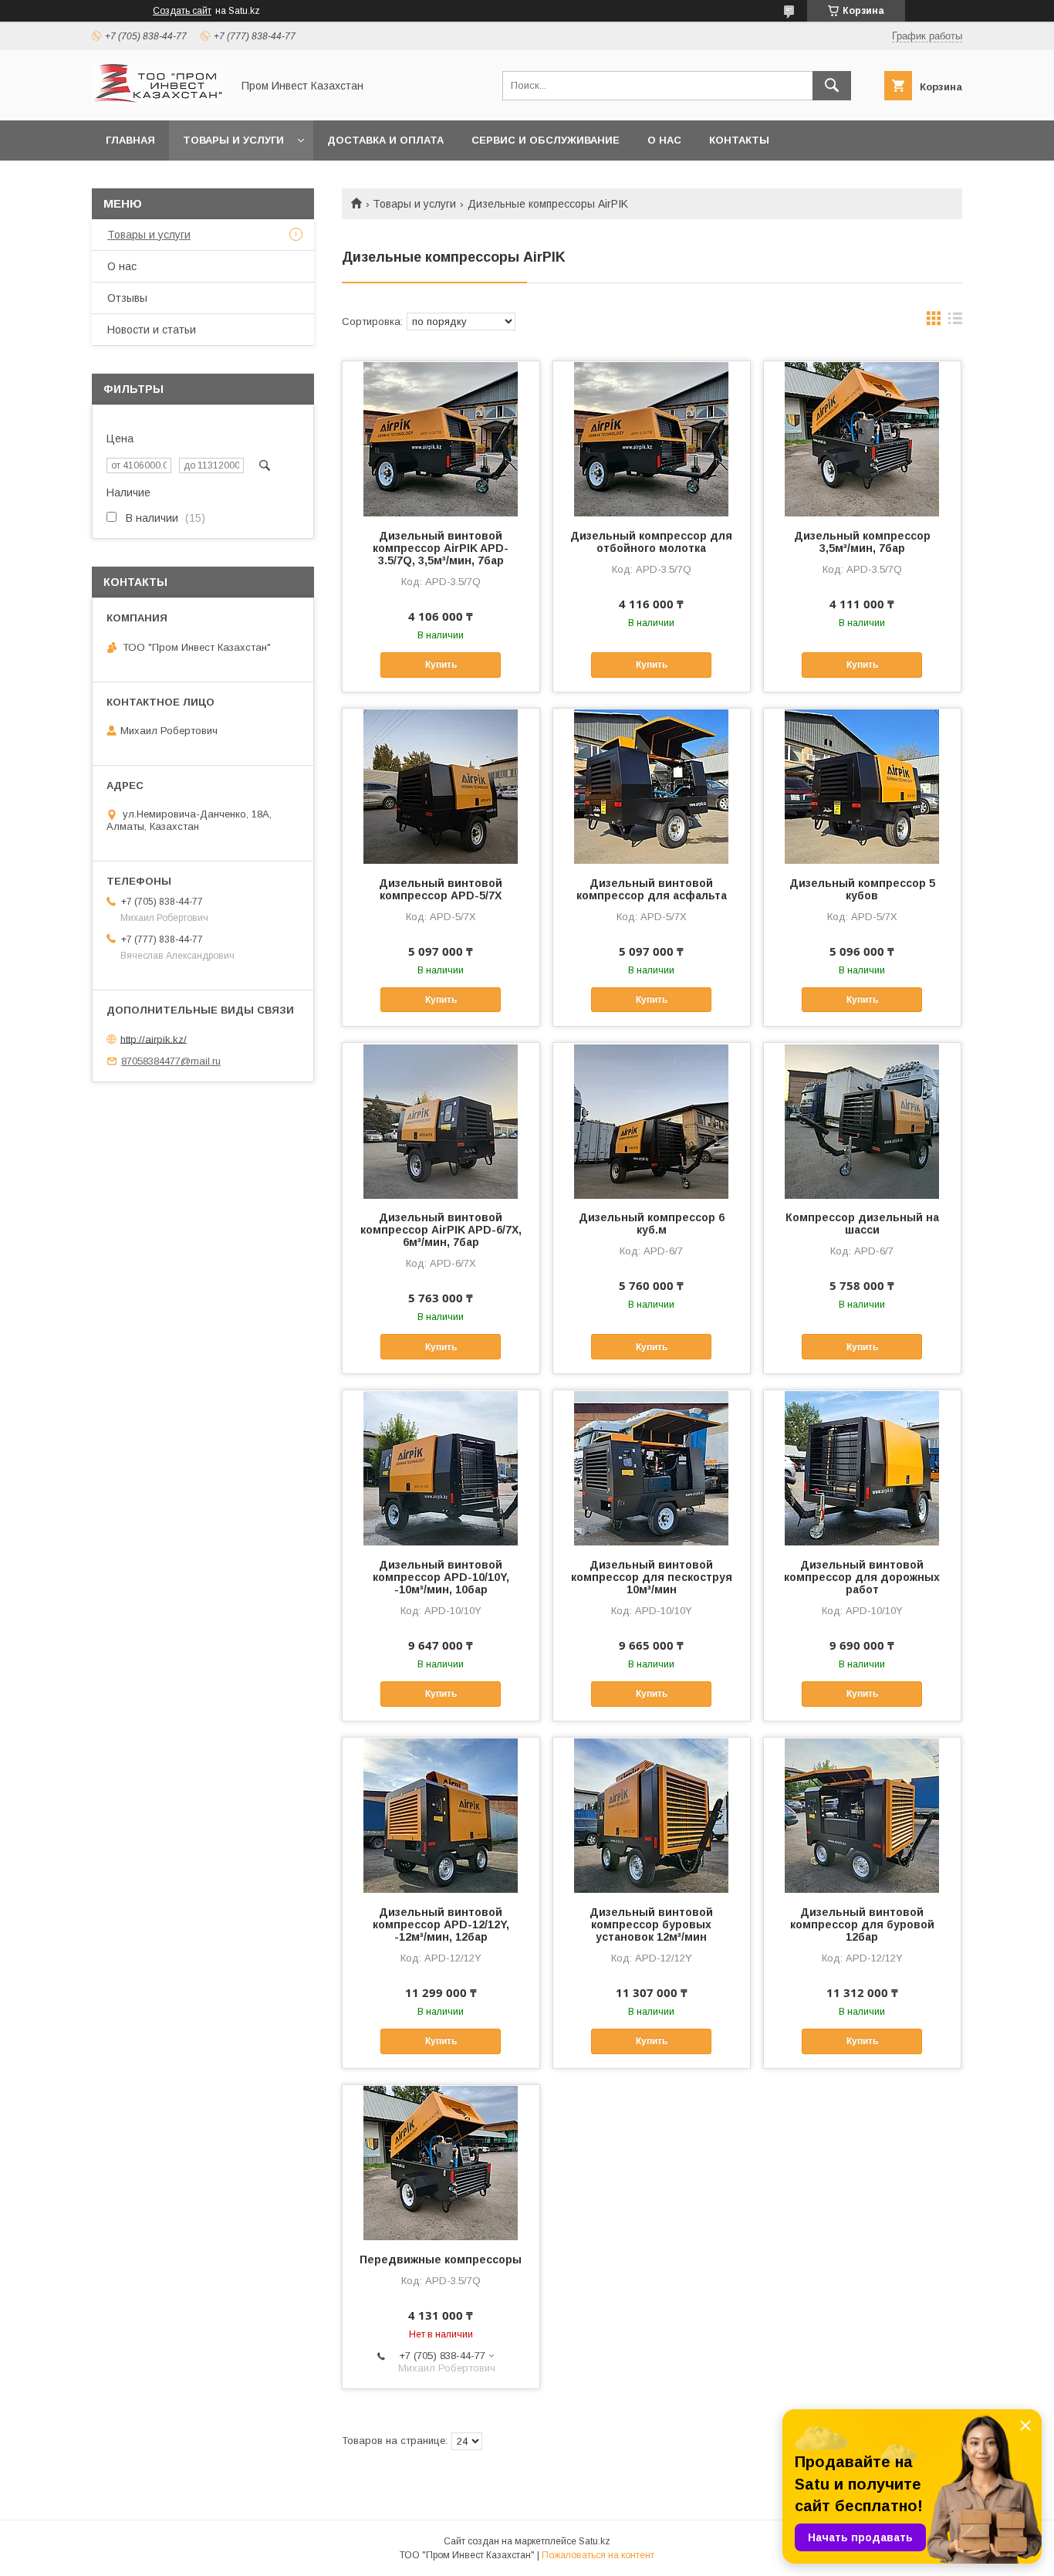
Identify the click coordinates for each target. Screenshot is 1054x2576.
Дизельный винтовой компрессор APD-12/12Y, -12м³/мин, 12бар (441, 1924)
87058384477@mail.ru (171, 1061)
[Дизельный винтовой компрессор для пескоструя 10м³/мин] (652, 1467)
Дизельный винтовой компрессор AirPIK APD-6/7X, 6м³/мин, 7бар (441, 1230)
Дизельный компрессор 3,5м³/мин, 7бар (862, 542)
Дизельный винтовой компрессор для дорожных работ (862, 1577)
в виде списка (955, 322)
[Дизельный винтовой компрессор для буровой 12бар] (862, 1815)
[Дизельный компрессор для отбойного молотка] (652, 438)
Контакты (739, 140)
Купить (441, 665)
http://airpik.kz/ (154, 1039)
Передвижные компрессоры (441, 2260)
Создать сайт (182, 11)
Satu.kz (595, 2541)
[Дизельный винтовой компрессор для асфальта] (652, 786)
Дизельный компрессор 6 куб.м (652, 1224)
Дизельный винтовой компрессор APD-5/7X (441, 889)
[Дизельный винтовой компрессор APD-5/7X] (441, 786)
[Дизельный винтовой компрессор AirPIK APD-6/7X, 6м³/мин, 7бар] (441, 1120)
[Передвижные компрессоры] (441, 2162)
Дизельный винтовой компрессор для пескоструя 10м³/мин (652, 1577)
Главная (130, 140)
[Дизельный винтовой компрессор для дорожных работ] (862, 1467)
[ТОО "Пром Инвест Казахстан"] (157, 100)
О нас (664, 140)
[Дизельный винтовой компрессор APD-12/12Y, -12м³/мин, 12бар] (441, 1815)
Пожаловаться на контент (598, 2555)
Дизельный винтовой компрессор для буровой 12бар (862, 1924)
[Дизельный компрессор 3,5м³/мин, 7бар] (862, 438)
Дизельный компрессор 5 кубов (862, 889)
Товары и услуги (233, 140)
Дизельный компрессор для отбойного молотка (651, 542)
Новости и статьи (152, 330)
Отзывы (127, 298)
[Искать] (832, 86)
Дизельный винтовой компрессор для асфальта (652, 889)
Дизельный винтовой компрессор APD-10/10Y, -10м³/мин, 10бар (441, 1577)
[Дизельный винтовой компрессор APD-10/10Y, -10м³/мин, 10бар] (441, 1467)
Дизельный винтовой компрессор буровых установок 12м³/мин (651, 1924)
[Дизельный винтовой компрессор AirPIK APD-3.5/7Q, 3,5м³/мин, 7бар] (441, 438)
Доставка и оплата (385, 140)
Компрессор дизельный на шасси (862, 1224)
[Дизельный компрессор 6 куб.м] (652, 1120)
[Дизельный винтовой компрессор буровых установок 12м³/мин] (652, 1815)
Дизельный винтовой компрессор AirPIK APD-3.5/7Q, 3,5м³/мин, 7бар (441, 548)
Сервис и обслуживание (546, 140)
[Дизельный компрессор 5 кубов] (862, 786)
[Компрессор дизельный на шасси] (862, 1120)
